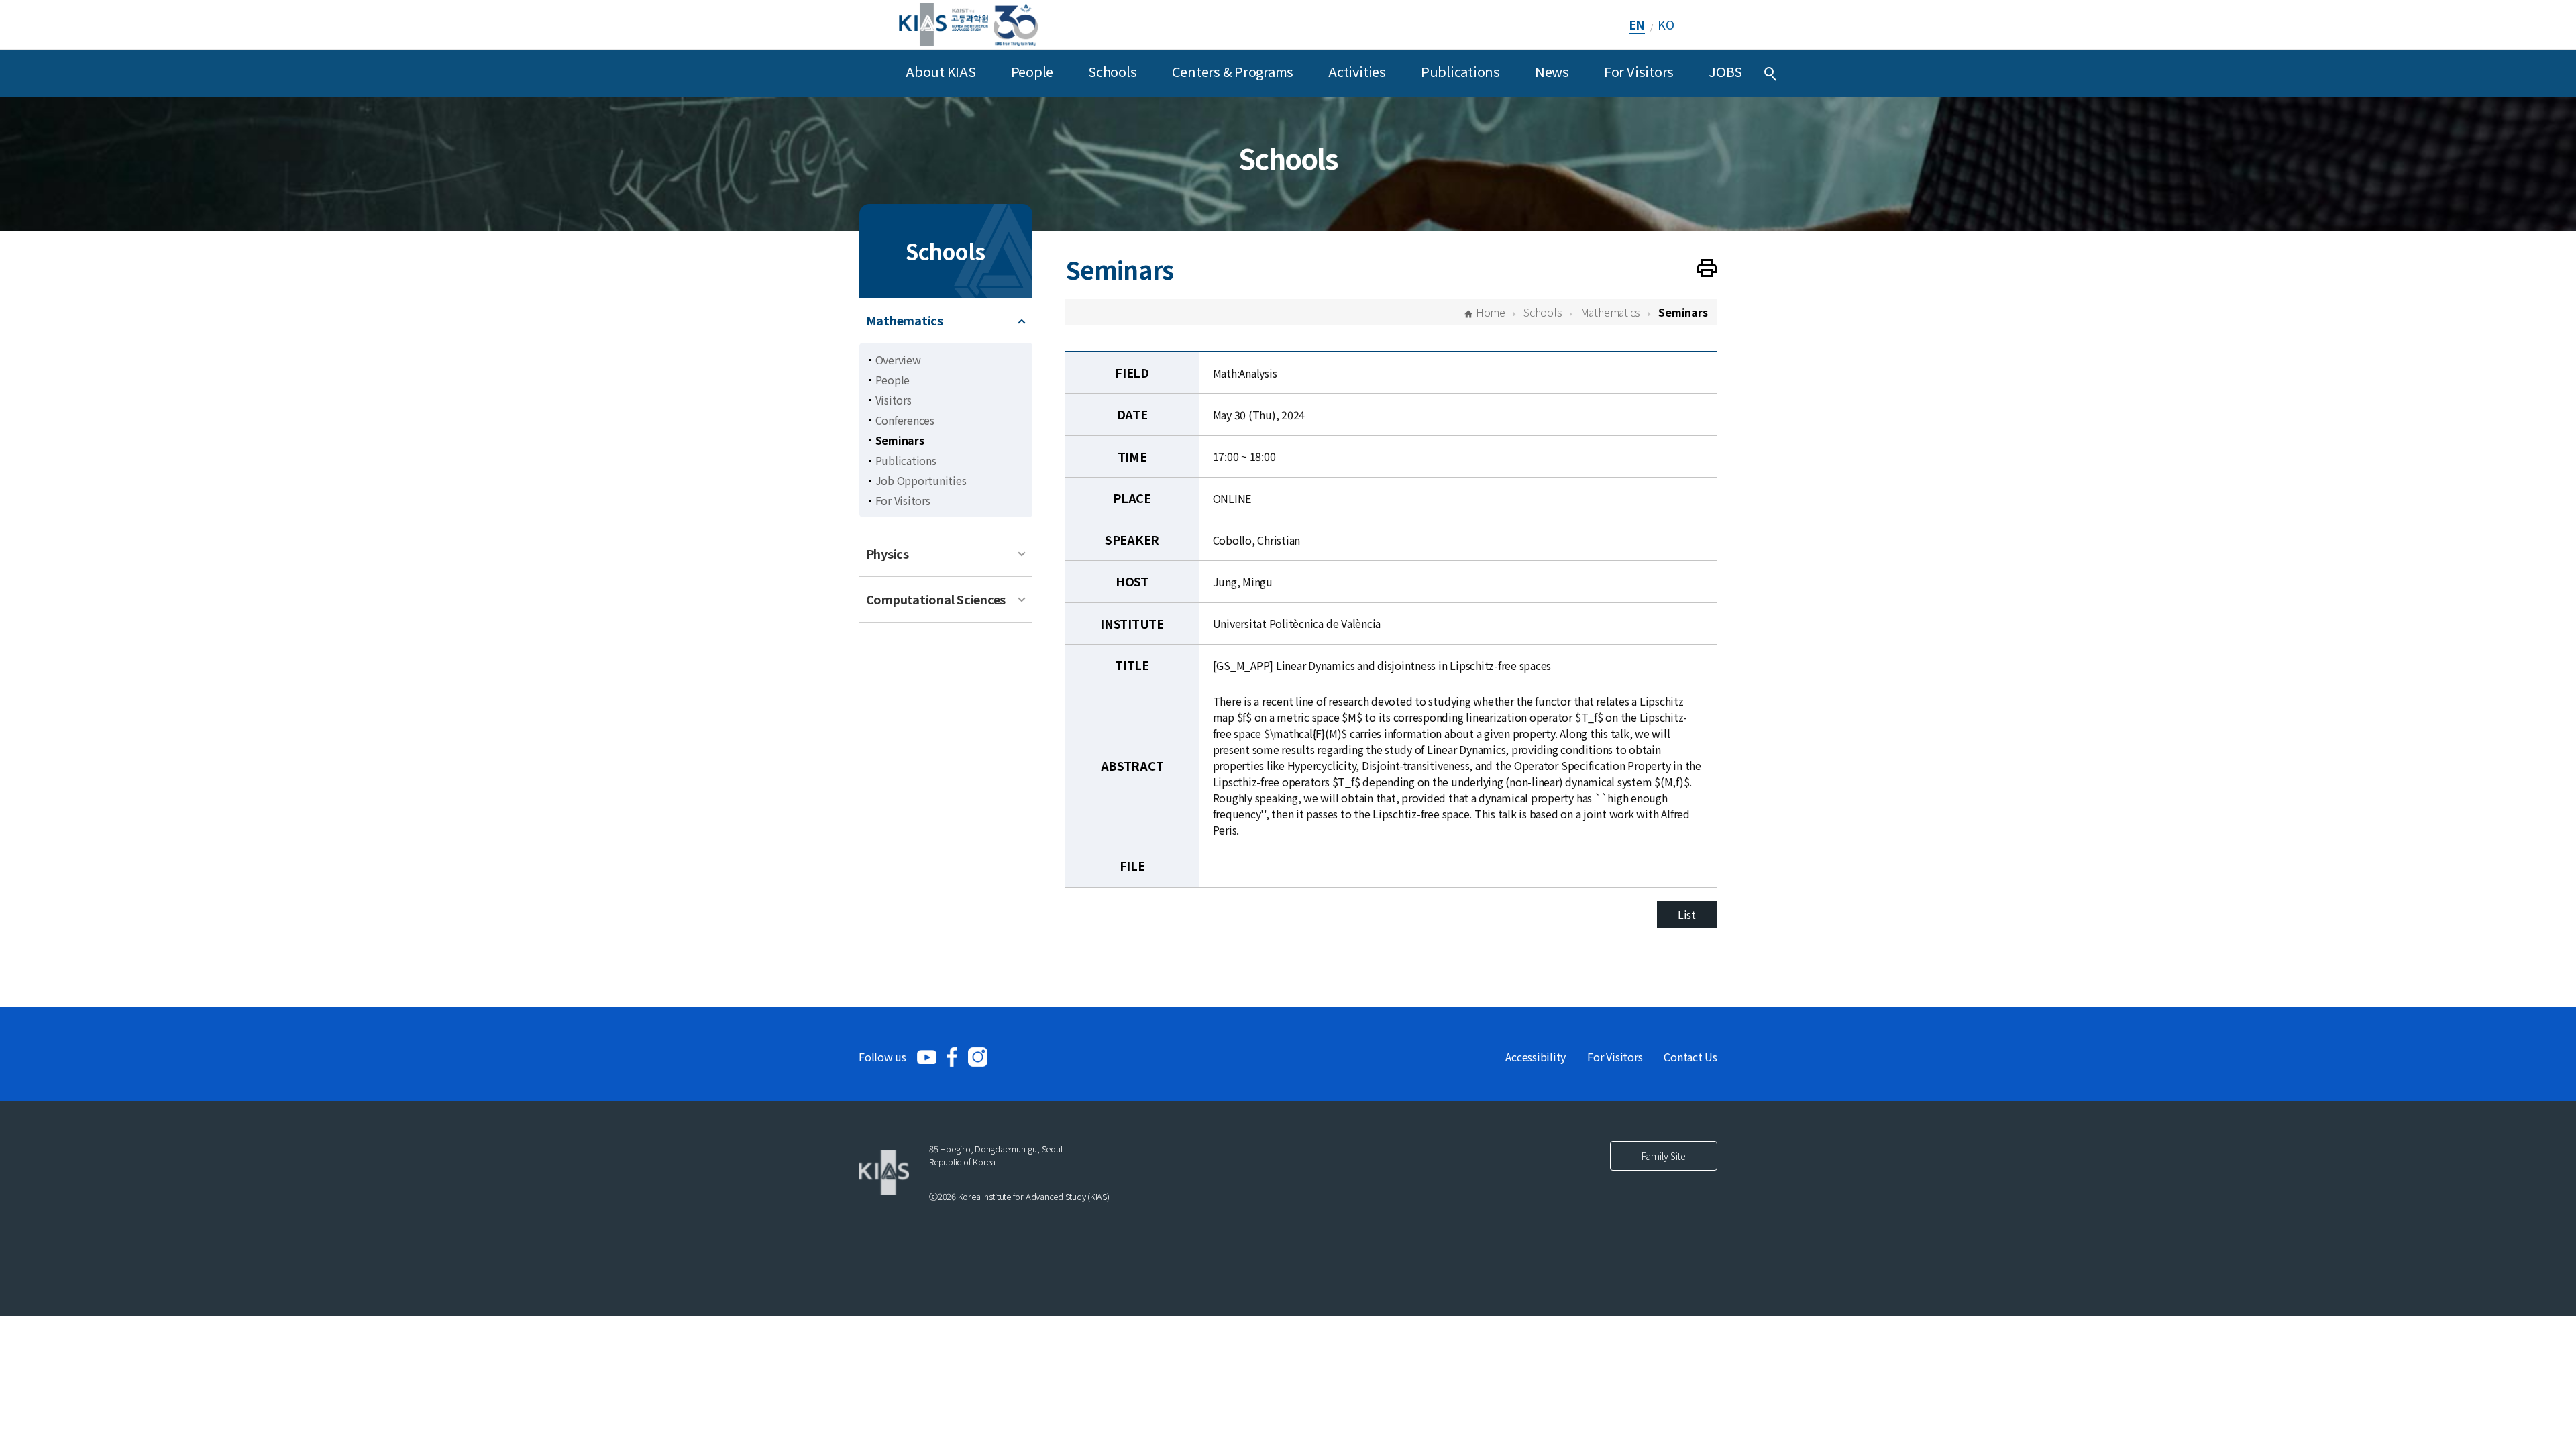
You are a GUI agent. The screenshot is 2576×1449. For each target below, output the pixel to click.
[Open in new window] (927, 1057)
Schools (1112, 71)
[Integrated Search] (1770, 73)
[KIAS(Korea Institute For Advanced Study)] (968, 24)
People (1032, 71)
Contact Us (1690, 1057)
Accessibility (1536, 1057)
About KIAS (941, 71)
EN (1637, 24)
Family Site (1664, 1156)
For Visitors (1639, 71)
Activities (1357, 71)
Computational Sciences (936, 599)
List (1687, 914)
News (1552, 71)
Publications (1460, 71)
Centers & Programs (1233, 71)
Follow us (882, 1057)
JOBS (1725, 71)
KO (1666, 24)
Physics (888, 553)
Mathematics (905, 320)
